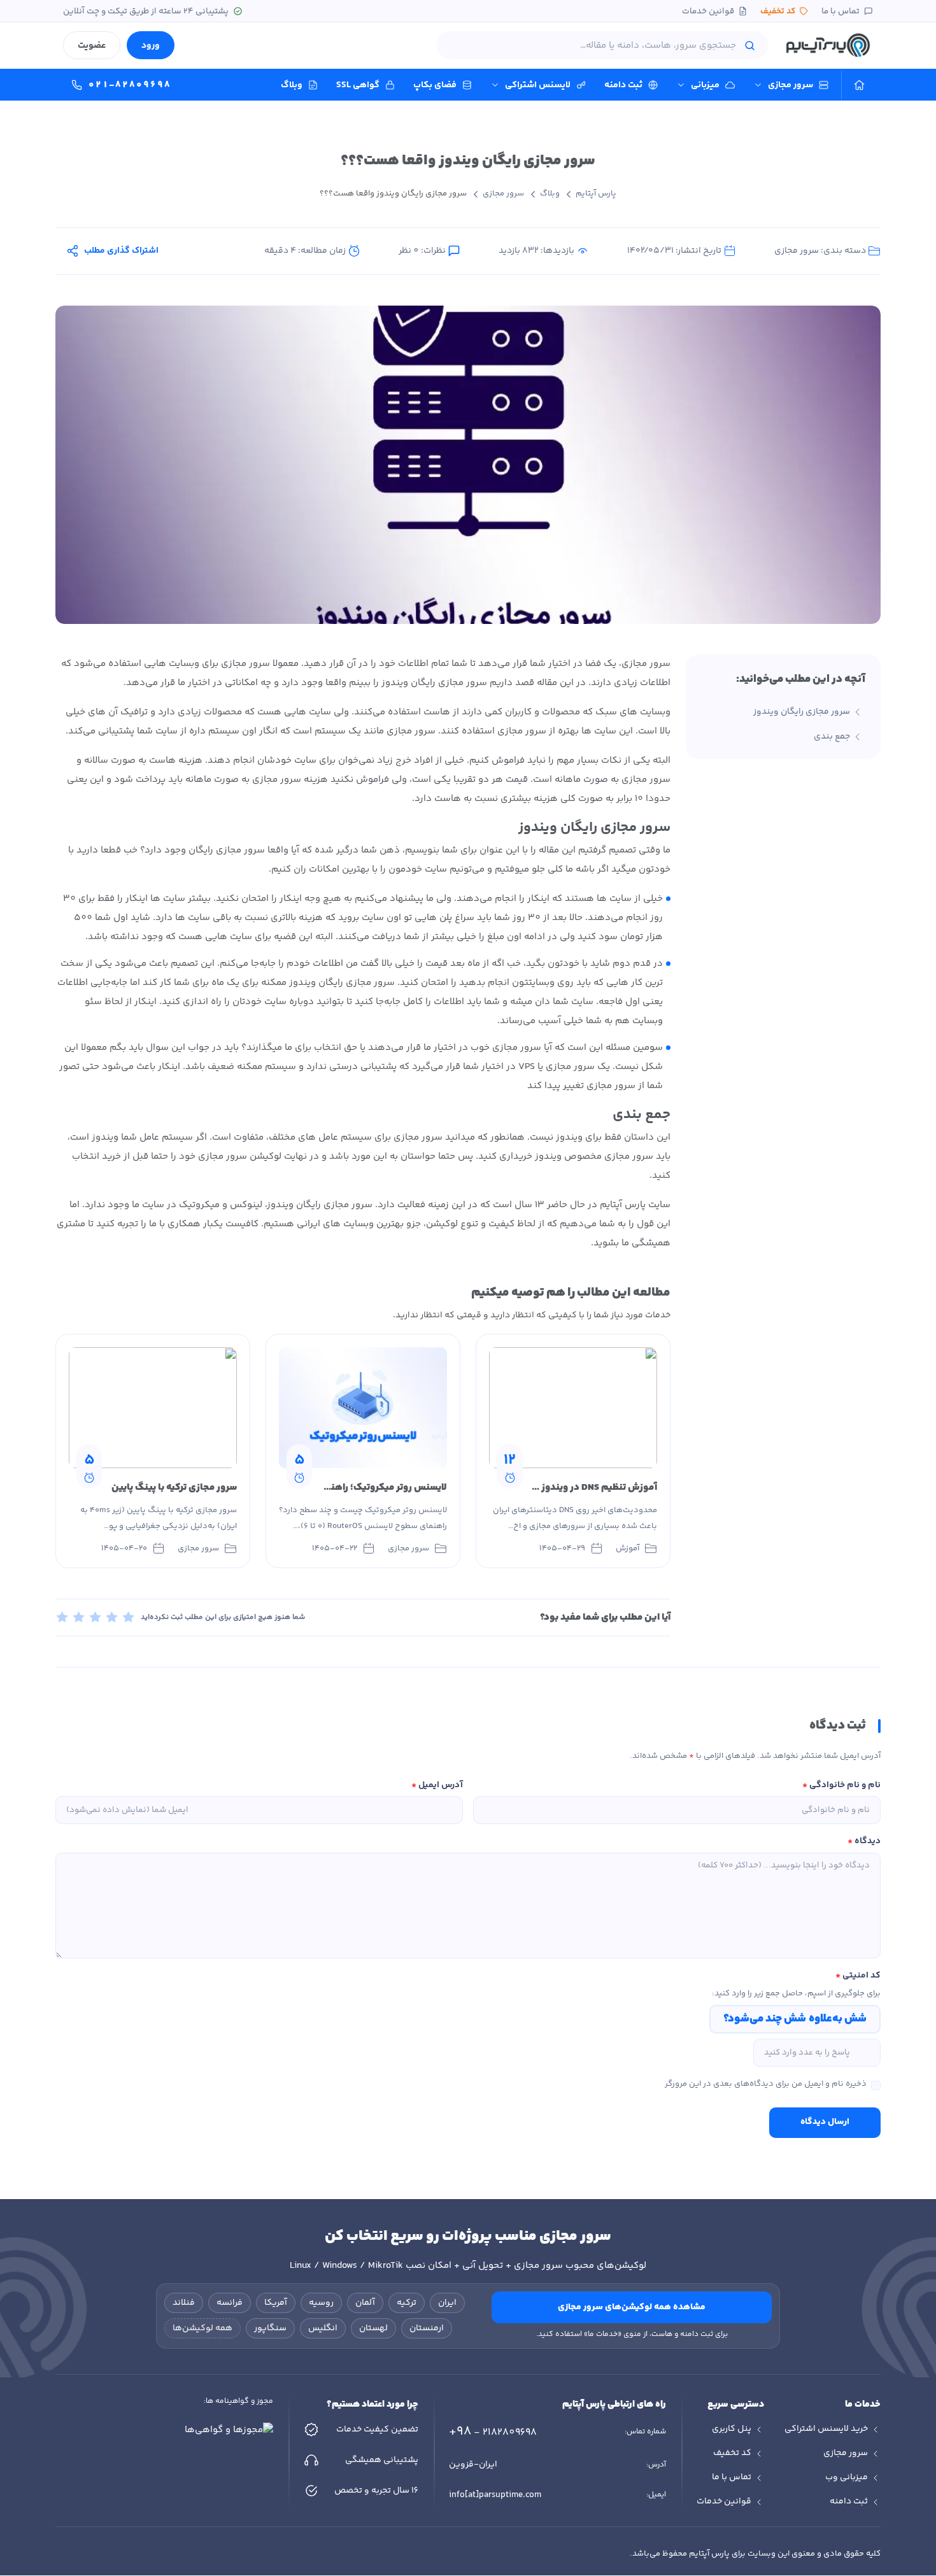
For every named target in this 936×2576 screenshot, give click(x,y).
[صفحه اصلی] (859, 85)
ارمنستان (427, 2328)
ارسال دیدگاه (825, 2122)
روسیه (321, 2303)
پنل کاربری (732, 2429)
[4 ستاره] (112, 1617)
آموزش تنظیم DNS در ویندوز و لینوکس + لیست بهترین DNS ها (530, 1488)
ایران (447, 2303)
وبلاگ (292, 85)
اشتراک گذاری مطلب (121, 251)
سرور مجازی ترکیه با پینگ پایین (174, 1488)
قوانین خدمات (708, 11)
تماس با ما (840, 11)
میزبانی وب (847, 2477)
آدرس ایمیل (437, 1785)
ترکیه (407, 2303)
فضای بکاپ (435, 85)
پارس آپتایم (596, 194)
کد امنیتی (858, 1976)
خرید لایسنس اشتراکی (826, 2429)
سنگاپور (270, 2328)
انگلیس (323, 2328)
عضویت (92, 46)
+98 (493, 2432)
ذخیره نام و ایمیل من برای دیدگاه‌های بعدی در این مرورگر (766, 2084)
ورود (151, 46)
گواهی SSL (358, 85)
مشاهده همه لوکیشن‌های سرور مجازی (632, 2307)
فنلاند (184, 2303)
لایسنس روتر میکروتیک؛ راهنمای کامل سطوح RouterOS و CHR (320, 1488)
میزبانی (705, 85)
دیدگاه (864, 1841)
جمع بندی (832, 737)
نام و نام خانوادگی (841, 1785)
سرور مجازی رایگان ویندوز (802, 712)
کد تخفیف (778, 11)
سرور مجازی (791, 85)
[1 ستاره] (62, 1617)
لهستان (373, 2328)
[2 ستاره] (79, 1617)
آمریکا (276, 2303)
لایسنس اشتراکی (538, 85)
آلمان (365, 2303)
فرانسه (230, 2303)
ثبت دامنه (623, 85)
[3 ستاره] (96, 1617)
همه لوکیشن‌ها (202, 2328)
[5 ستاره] (129, 1617)
